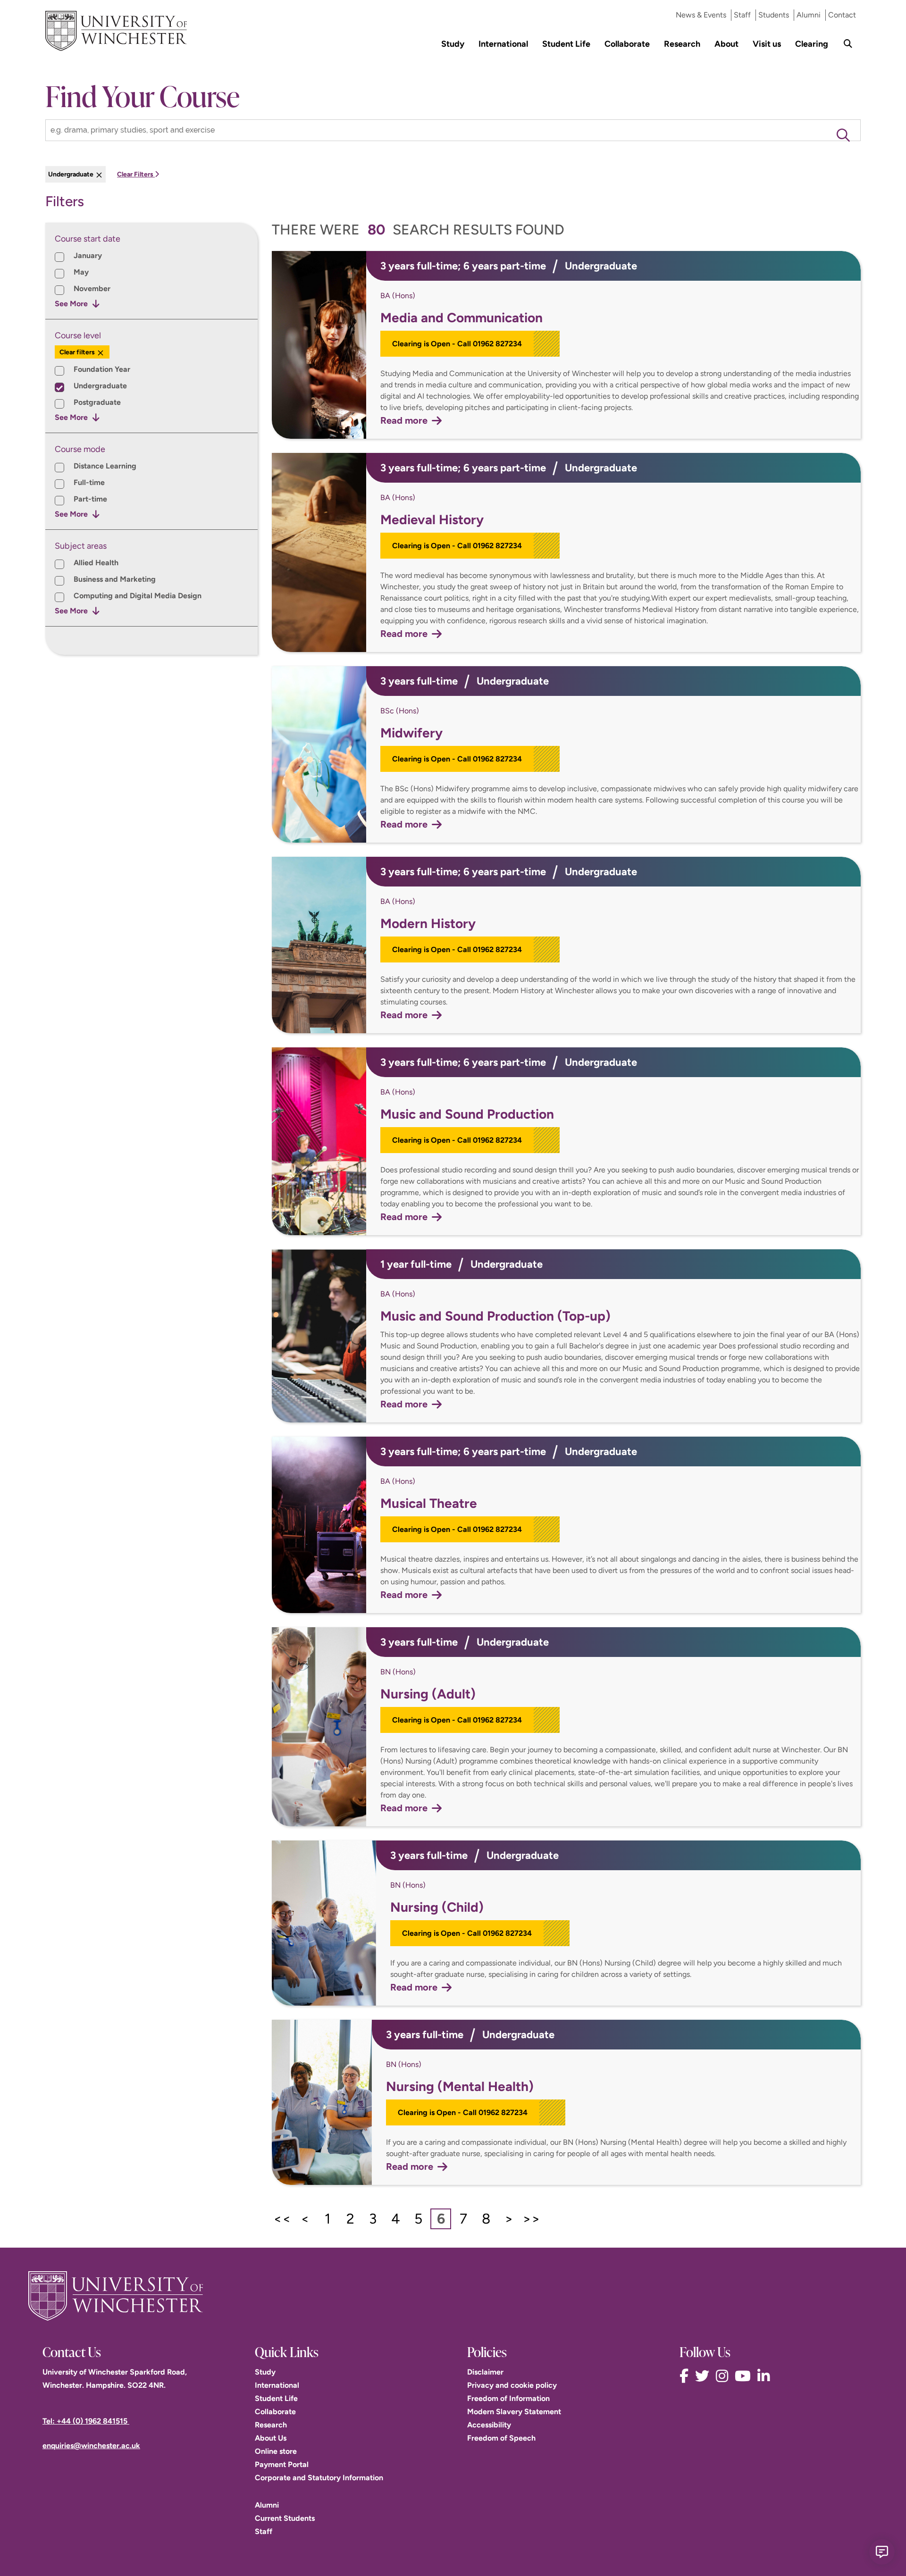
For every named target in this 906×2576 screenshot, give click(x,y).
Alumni (809, 15)
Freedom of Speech (501, 2438)
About (726, 44)
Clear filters (78, 352)
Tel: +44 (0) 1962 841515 (86, 2421)
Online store (276, 2451)
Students (774, 15)
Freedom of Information (508, 2398)
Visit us (767, 44)
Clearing (812, 44)
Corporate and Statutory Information (319, 2478)
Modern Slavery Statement (514, 2412)
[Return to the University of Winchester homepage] (453, 2296)
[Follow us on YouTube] (745, 2376)
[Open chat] (882, 2552)
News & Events (701, 15)
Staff (742, 15)
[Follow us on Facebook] (686, 2376)
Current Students (285, 2518)
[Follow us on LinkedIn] (766, 2376)
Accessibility (489, 2425)
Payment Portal (282, 2464)
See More (71, 304)
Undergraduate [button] (71, 174)
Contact (842, 15)
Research (682, 44)
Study (453, 44)
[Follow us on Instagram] (724, 2376)
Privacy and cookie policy (512, 2385)
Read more (404, 420)
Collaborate (627, 44)
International (503, 44)
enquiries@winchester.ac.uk (91, 2446)
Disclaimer (485, 2372)
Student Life (566, 44)
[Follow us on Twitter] (705, 2376)
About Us (271, 2438)
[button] (843, 135)
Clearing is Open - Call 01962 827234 (457, 344)
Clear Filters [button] (136, 174)
